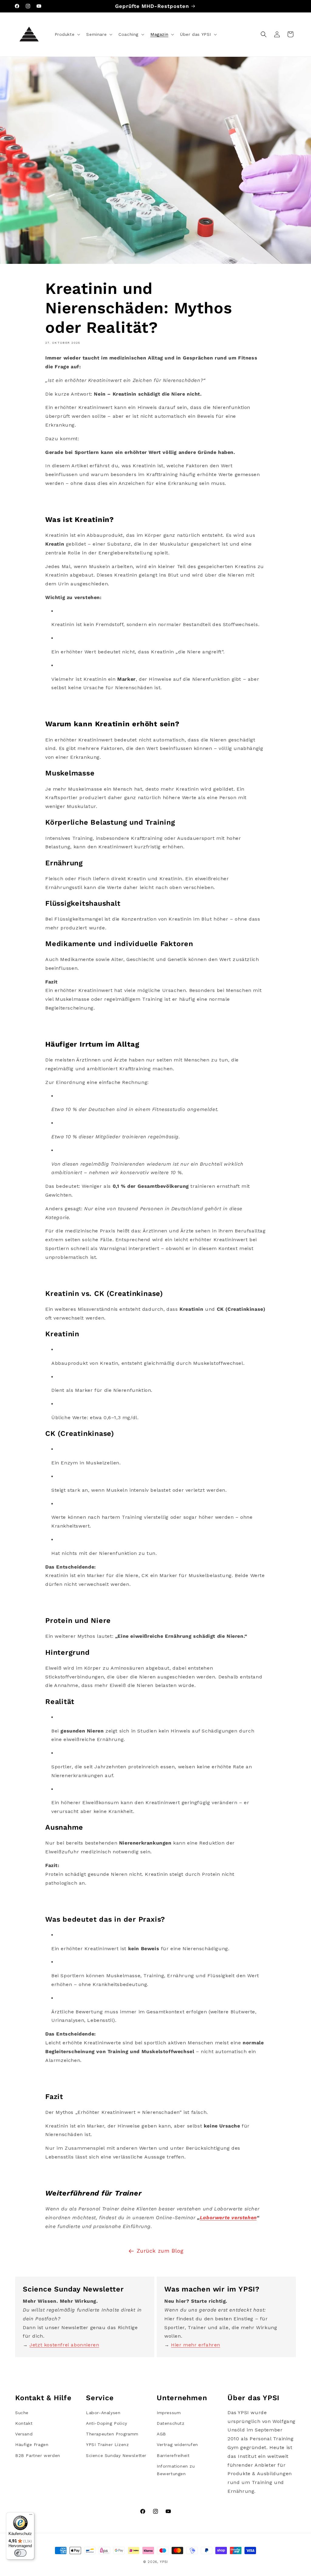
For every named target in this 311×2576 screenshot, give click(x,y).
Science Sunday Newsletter (116, 2455)
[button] (67, 34)
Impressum (169, 2413)
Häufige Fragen (32, 2445)
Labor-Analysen (103, 2413)
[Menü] (31, 2516)
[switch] (20, 2553)
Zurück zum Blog (160, 2251)
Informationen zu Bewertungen (176, 2470)
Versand (24, 2434)
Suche (22, 2413)
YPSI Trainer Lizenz (107, 2445)
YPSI (164, 2562)
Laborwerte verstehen (228, 2218)
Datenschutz (171, 2423)
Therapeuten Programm (112, 2434)
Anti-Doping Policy (107, 2423)
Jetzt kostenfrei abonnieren (64, 2345)
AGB (161, 2434)
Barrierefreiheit (173, 2455)
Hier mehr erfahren (196, 2345)
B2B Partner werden (38, 2455)
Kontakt (24, 2423)
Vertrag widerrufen (177, 2445)
